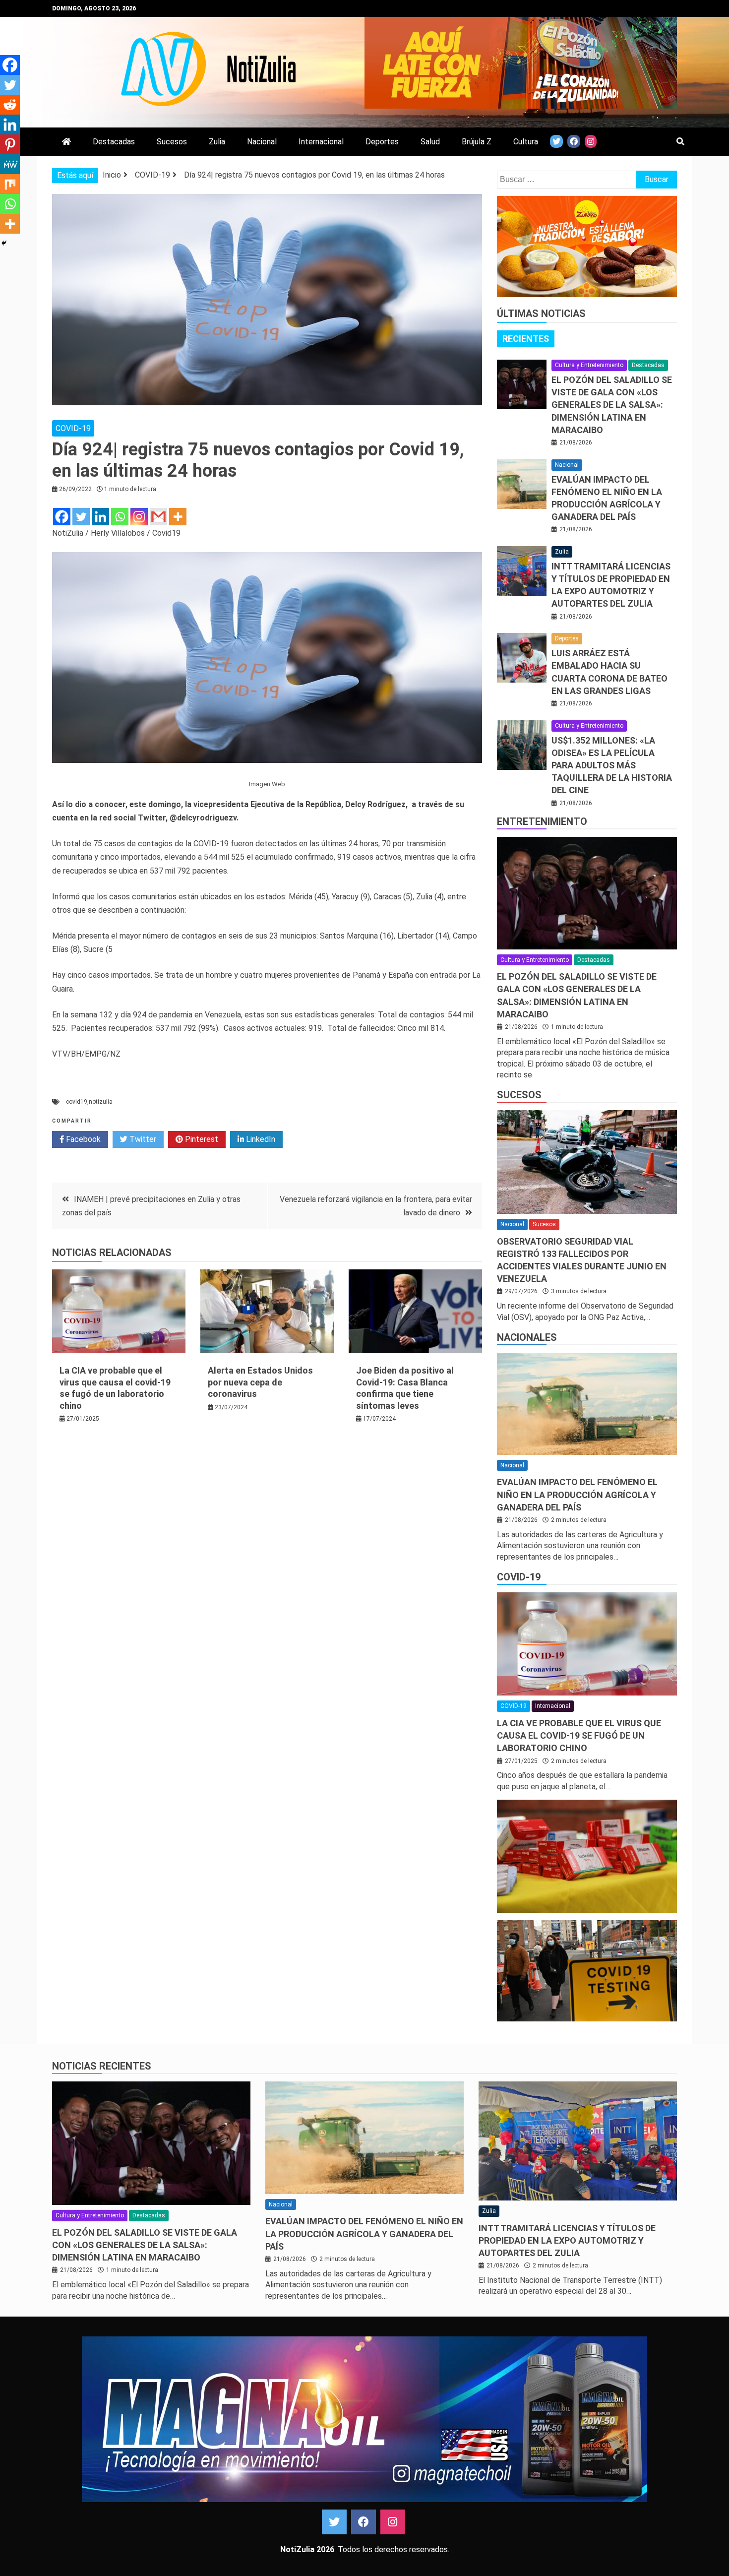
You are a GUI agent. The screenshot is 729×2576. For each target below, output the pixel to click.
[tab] (526, 339)
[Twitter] (81, 517)
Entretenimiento (542, 821)
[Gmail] (158, 517)
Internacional (321, 142)
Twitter (142, 1139)
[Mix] (10, 184)
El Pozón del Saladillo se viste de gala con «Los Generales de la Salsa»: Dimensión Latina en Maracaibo (612, 405)
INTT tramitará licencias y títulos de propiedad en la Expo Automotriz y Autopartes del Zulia (567, 2240)
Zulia (217, 142)
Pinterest (201, 1139)
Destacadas (114, 142)
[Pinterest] (10, 144)
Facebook (82, 1139)
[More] (178, 517)
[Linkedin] (100, 517)
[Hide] (4, 243)
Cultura (526, 142)
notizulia (101, 1102)
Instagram (393, 2522)
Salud (430, 142)
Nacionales (527, 1337)
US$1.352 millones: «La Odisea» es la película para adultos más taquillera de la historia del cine (612, 765)
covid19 (77, 1102)
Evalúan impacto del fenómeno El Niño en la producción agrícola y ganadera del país (577, 1494)
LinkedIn (260, 1139)
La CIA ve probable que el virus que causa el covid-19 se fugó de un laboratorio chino (579, 1735)
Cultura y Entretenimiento (589, 365)
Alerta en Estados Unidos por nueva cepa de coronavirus (260, 1382)
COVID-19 (73, 428)
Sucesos (172, 142)
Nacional (262, 142)
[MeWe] (10, 164)
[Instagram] (139, 517)
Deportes (382, 142)
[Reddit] (10, 105)
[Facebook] (62, 517)
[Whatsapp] (120, 517)
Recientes (526, 339)
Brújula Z (477, 142)
